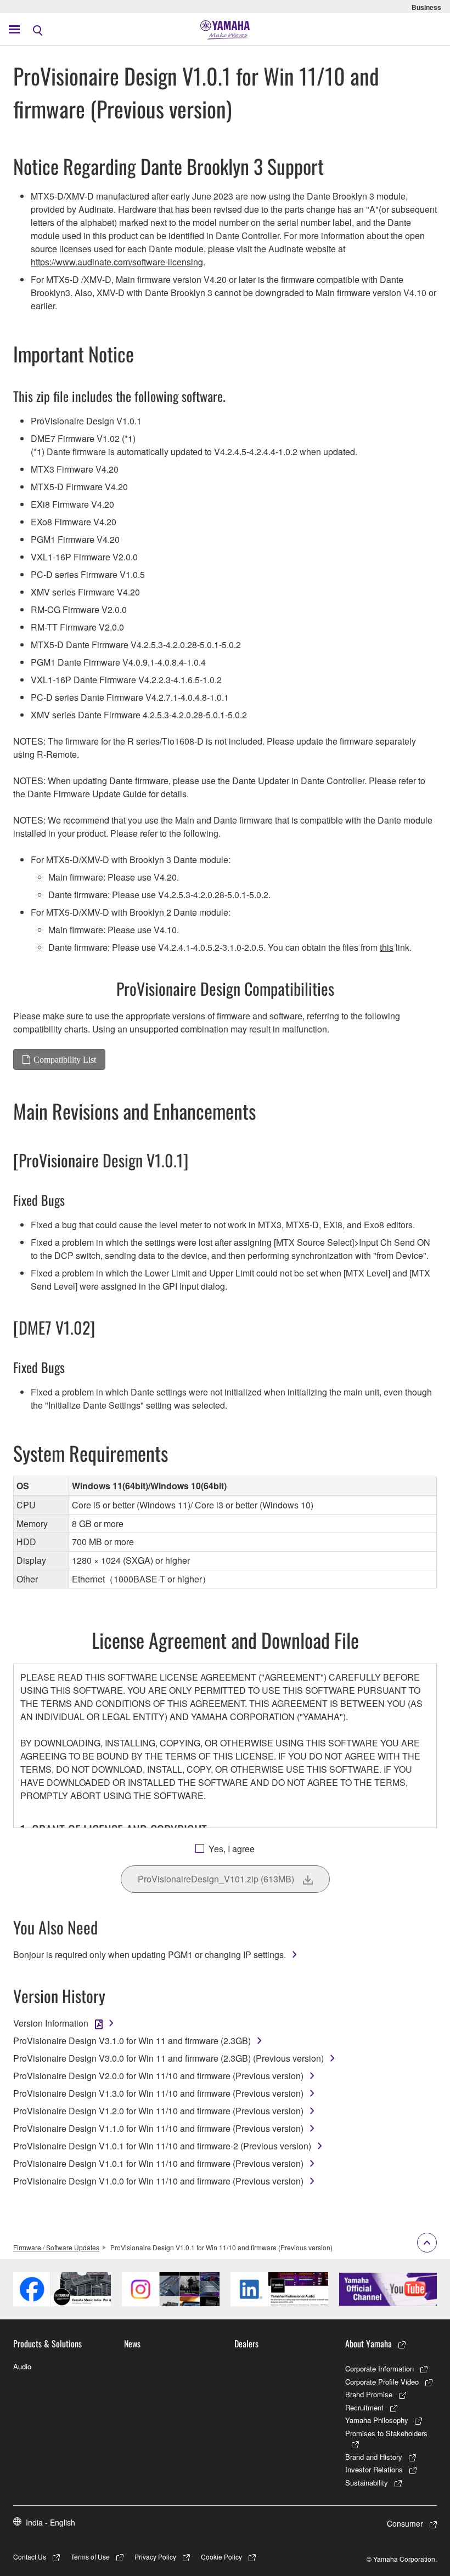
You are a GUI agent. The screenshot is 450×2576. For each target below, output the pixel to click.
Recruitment (364, 2407)
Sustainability (367, 2483)
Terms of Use (90, 2557)
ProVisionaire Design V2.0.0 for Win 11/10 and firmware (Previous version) (158, 2076)
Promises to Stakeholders (386, 2433)
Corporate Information (379, 2368)
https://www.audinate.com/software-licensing (117, 262)
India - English (50, 2522)
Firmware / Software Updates (56, 2247)
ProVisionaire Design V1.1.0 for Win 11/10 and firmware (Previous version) (158, 2128)
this (387, 947)
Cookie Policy (221, 2557)
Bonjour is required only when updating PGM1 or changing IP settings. (150, 1954)
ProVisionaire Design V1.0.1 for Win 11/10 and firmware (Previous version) (158, 2163)
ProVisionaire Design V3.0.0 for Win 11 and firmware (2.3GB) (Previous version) (168, 2058)
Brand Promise (369, 2394)
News (132, 2344)
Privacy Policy (155, 2557)
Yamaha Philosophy (377, 2420)
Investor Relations (374, 2469)
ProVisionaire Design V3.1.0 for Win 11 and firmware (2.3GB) (132, 2041)
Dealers (246, 2344)
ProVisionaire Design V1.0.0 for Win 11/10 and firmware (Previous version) (158, 2181)
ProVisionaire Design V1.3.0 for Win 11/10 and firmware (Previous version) (158, 2093)
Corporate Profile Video (382, 2382)
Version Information (51, 2023)
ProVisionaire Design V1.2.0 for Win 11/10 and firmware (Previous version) (158, 2111)
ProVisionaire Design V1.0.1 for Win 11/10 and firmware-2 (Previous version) (162, 2146)
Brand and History (374, 2457)
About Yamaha (369, 2344)
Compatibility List (65, 1059)
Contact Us (30, 2557)
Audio (22, 2366)
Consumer (405, 2523)
